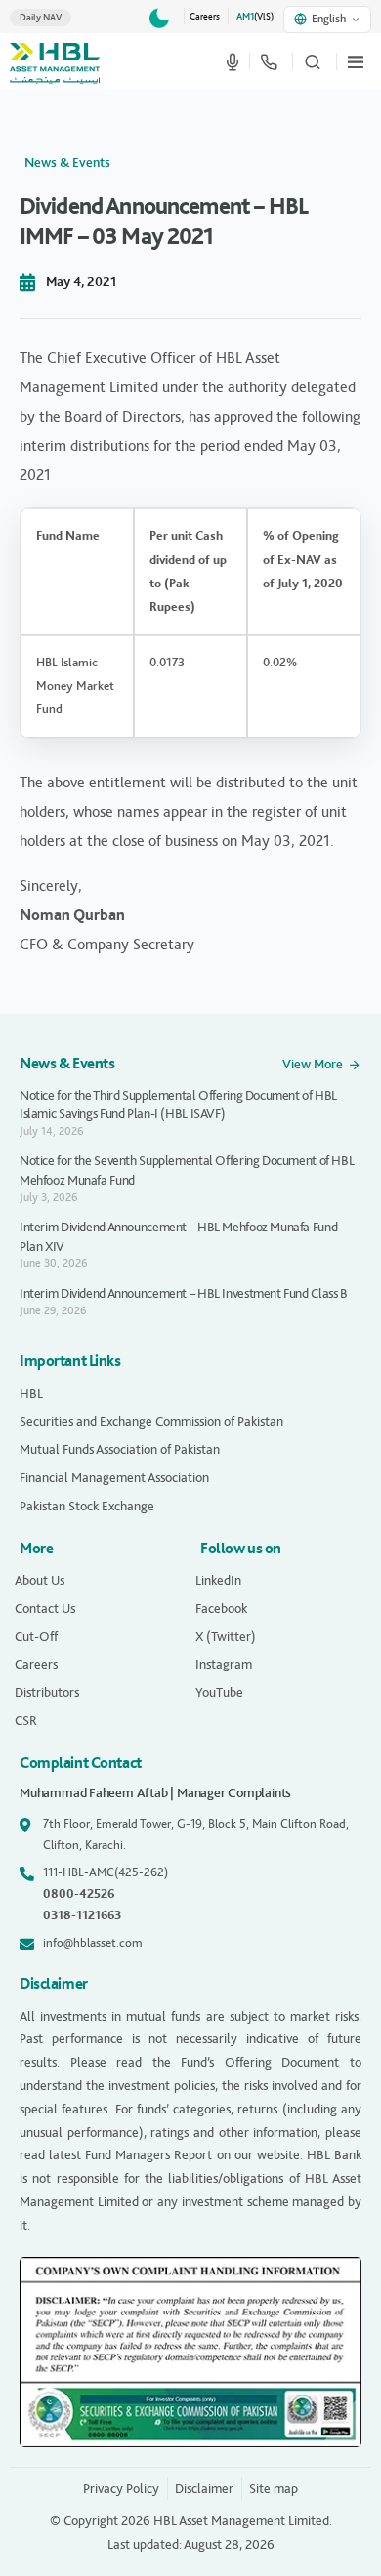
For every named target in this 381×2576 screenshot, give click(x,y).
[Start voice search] (233, 61)
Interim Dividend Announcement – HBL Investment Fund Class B (184, 1293)
